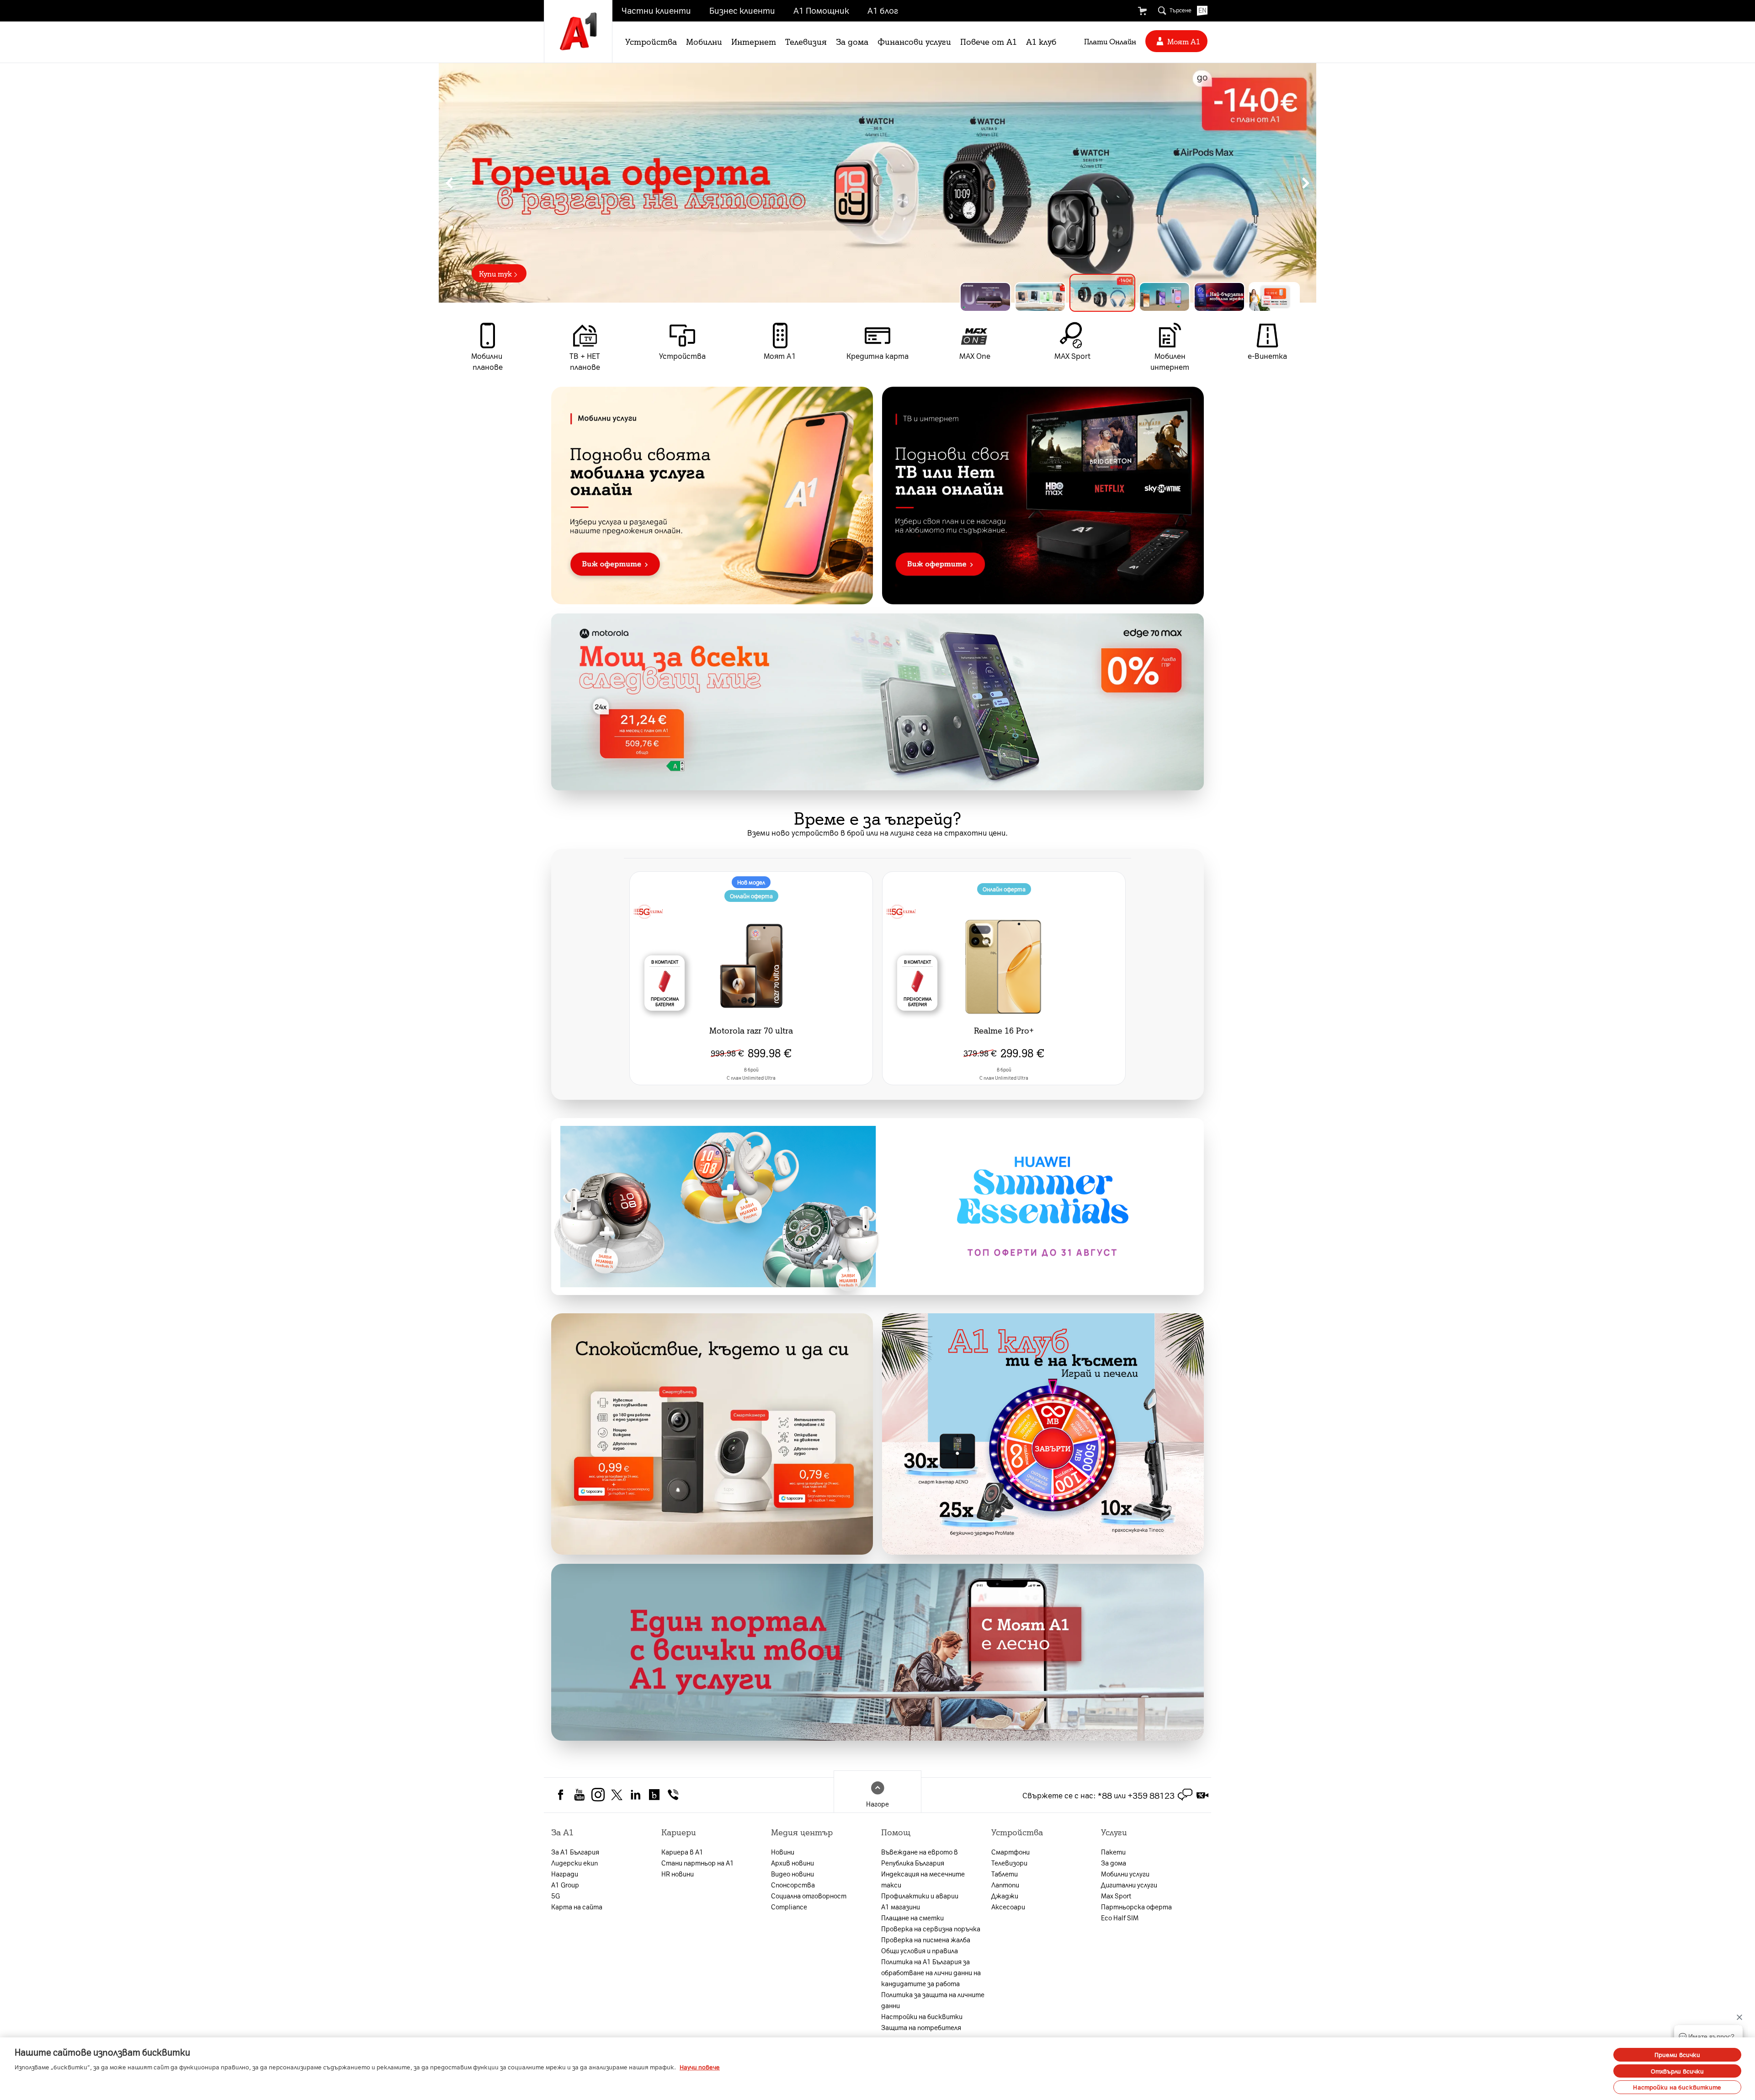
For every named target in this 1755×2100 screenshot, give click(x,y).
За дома (852, 41)
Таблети (1005, 1874)
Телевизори (1009, 1863)
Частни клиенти (656, 10)
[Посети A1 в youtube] (579, 1794)
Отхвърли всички (1678, 2071)
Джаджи (1005, 1896)
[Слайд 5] (1219, 297)
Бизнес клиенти (742, 10)
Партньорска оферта (1136, 1907)
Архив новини (792, 1863)
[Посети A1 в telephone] (673, 1794)
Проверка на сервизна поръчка (931, 1929)
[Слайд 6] (1274, 297)
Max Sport (1116, 1896)
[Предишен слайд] (449, 183)
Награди (565, 1874)
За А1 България (575, 1852)
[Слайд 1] (985, 297)
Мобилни (704, 41)
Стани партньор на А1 (698, 1863)
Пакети (1113, 1852)
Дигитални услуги (1129, 1885)
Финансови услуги (914, 41)
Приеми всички (1678, 2055)
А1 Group (565, 1885)
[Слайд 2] (1040, 297)
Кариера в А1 (682, 1852)
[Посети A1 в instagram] (598, 1794)
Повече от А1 (989, 41)
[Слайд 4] (1157, 293)
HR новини (678, 1874)
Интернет (754, 41)
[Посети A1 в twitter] (617, 1794)
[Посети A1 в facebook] (561, 1794)
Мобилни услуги (1125, 1874)
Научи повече (700, 2067)
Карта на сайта (577, 1907)
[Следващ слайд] (1306, 183)
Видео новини (792, 1874)
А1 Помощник (821, 10)
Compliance (789, 1907)
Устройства (651, 41)
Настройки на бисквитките (1677, 2087)
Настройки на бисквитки (922, 2016)
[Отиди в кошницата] (1142, 11)
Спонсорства (793, 1885)
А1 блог (883, 10)
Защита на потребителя (921, 2027)
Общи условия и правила (920, 1951)
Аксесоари (1008, 1907)
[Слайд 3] (1095, 297)
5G (556, 1896)
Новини (783, 1852)
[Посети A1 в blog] (654, 1794)
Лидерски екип (574, 1863)
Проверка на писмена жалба (926, 1940)
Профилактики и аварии (920, 1896)
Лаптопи (1005, 1885)
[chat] (1185, 1795)
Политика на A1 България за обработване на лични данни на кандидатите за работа (931, 1972)
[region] (877, 183)
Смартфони (1010, 1852)
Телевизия (806, 41)
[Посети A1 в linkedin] (636, 1794)
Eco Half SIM (1120, 1918)
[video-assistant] (1202, 1795)
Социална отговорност (809, 1896)
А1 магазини (901, 1907)
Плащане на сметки (912, 1918)
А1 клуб (1041, 41)
